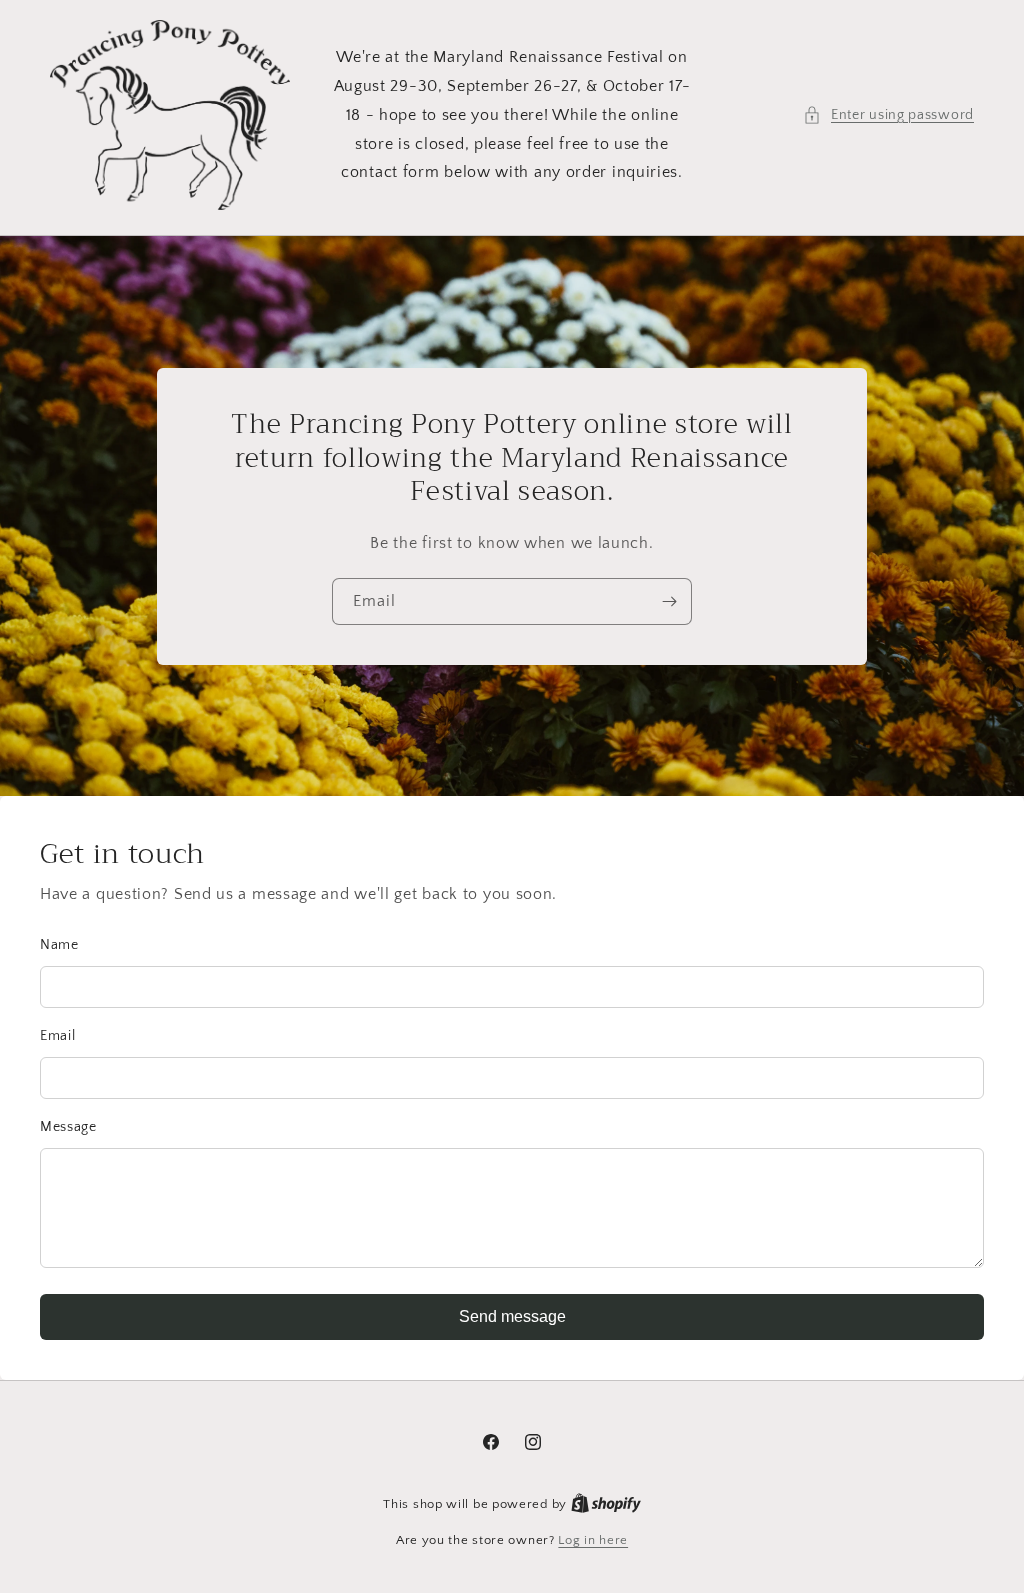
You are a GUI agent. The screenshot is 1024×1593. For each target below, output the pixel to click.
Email (58, 1036)
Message (68, 1127)
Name (59, 945)
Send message (512, 1316)
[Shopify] (606, 1504)
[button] (888, 115)
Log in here (593, 1540)
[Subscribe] (669, 601)
